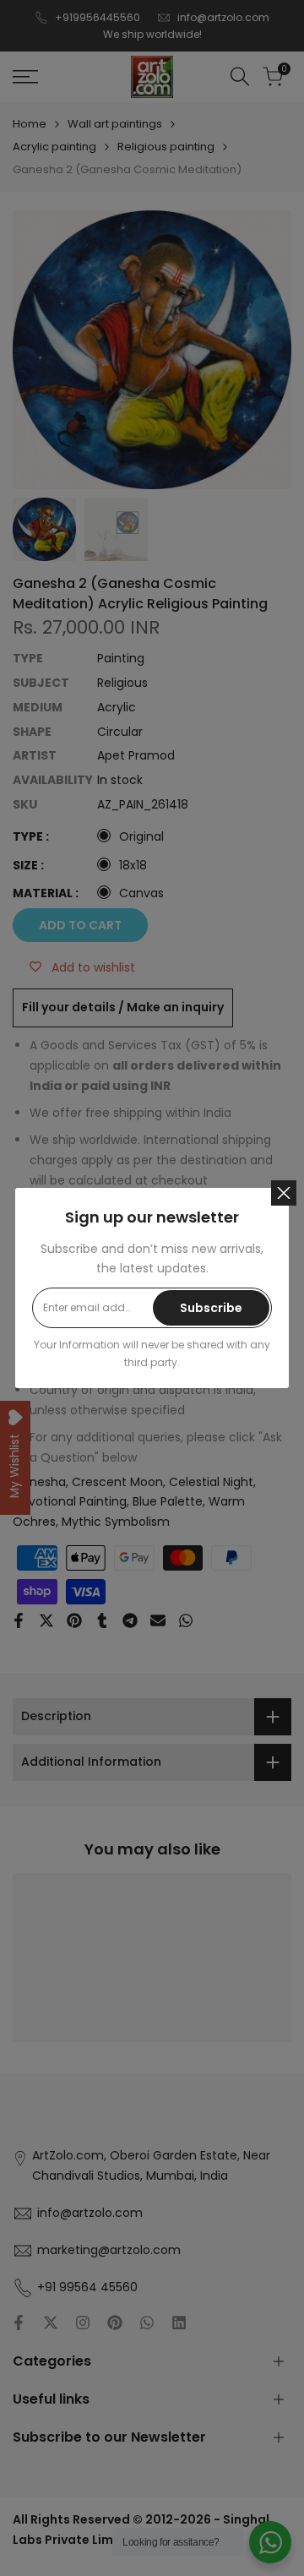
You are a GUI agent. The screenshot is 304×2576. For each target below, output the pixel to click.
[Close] (284, 1193)
